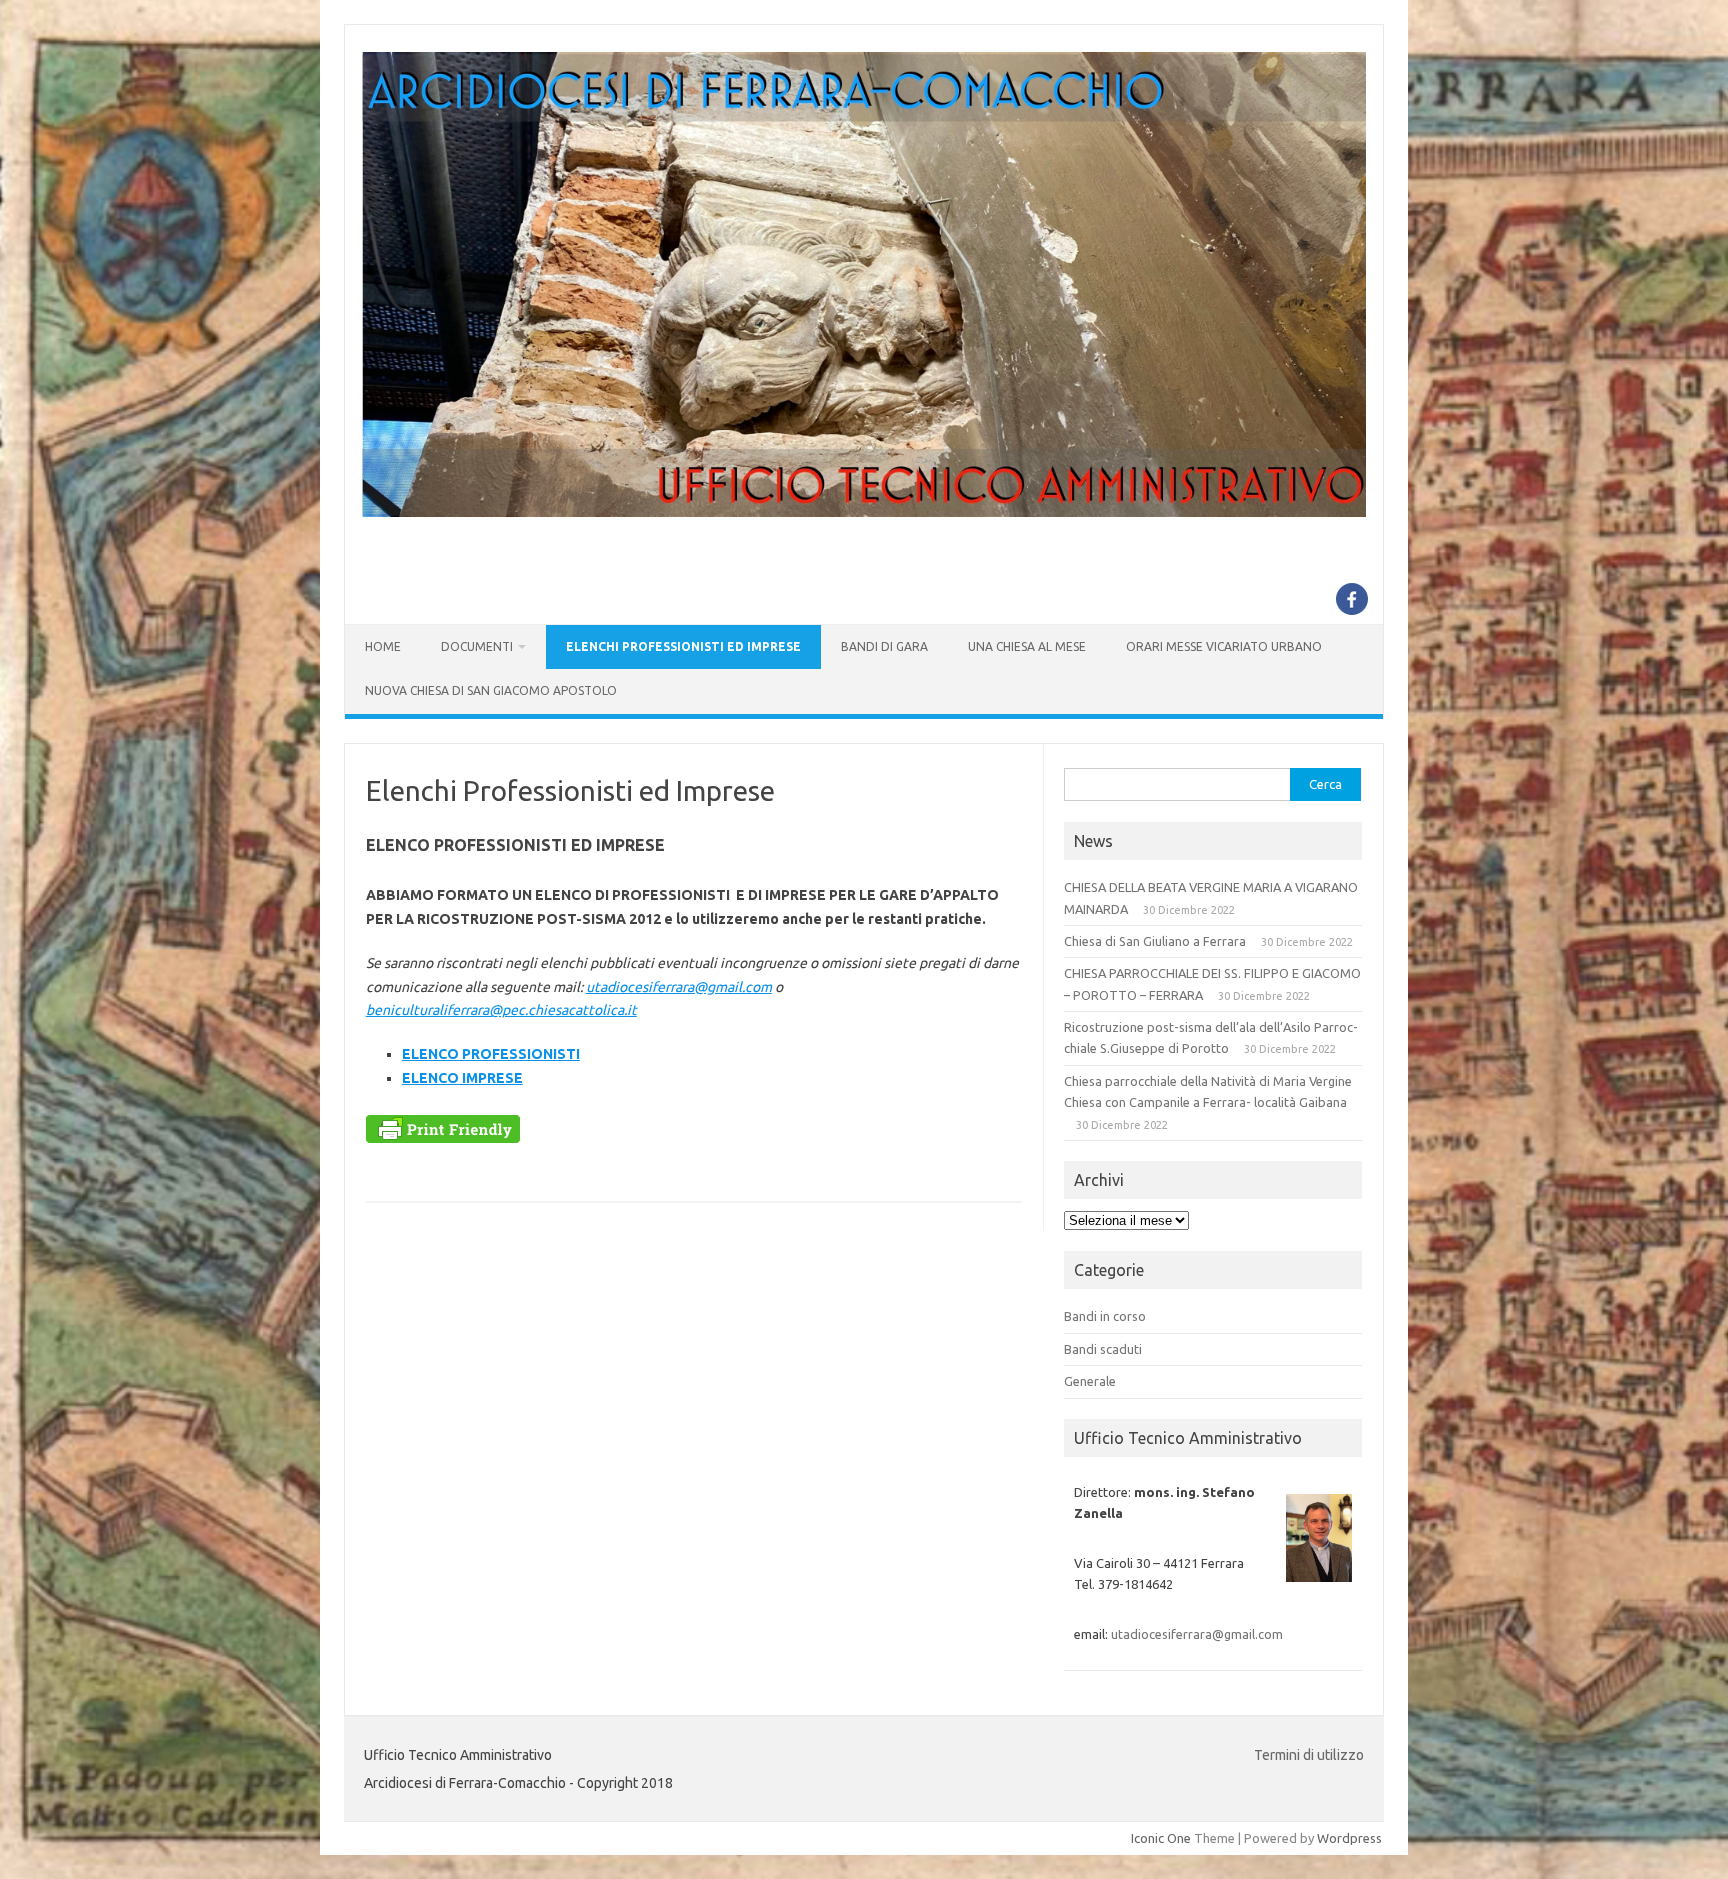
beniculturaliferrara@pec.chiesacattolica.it (501, 1010)
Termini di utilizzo (1309, 1755)
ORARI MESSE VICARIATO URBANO (1224, 646)
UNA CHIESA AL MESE (1027, 646)
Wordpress (1349, 1838)
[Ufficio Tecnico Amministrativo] (864, 512)
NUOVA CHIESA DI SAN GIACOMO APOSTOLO (491, 690)
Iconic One (1161, 1838)
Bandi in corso (1105, 1316)
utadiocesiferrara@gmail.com (679, 987)
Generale (1090, 1381)
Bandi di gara (884, 646)
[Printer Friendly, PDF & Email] (443, 1134)
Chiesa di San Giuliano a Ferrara (1155, 941)
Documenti (477, 646)
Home (383, 646)
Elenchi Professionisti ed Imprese (683, 646)
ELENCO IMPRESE (462, 1078)
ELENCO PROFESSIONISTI (491, 1054)
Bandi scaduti (1103, 1349)
